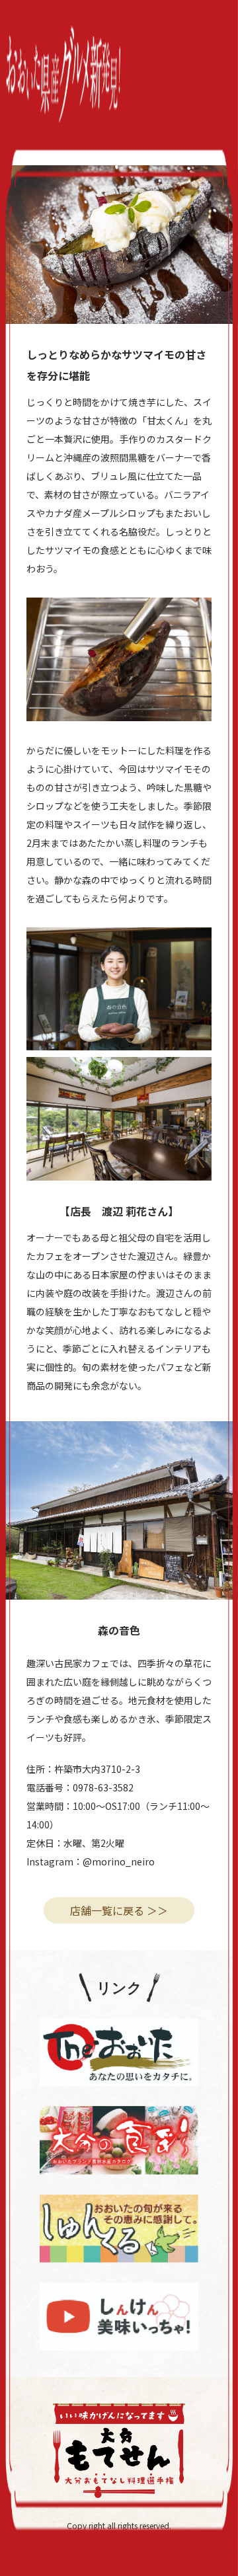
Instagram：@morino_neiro (91, 1861)
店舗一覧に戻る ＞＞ (119, 1910)
